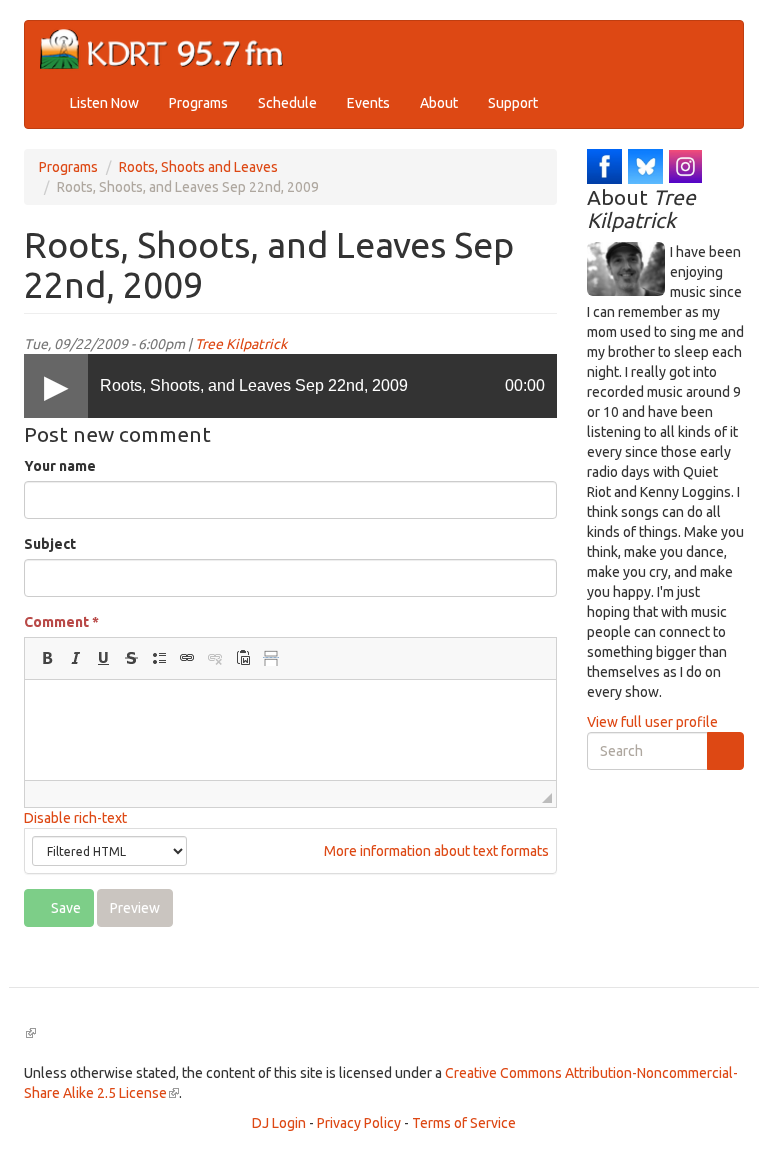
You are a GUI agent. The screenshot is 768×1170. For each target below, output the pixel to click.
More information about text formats (435, 851)
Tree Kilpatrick (241, 344)
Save (64, 908)
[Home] (169, 49)
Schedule (287, 103)
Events (368, 103)
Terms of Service (464, 1123)
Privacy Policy (359, 1123)
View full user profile (652, 722)
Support (513, 103)
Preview (135, 908)
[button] (47, 658)
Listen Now (104, 103)
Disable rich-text (75, 818)
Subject (50, 544)
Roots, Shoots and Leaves (198, 167)
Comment (61, 622)
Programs (198, 103)
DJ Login (279, 1123)
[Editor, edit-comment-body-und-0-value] (290, 730)
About (439, 103)
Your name (60, 466)
